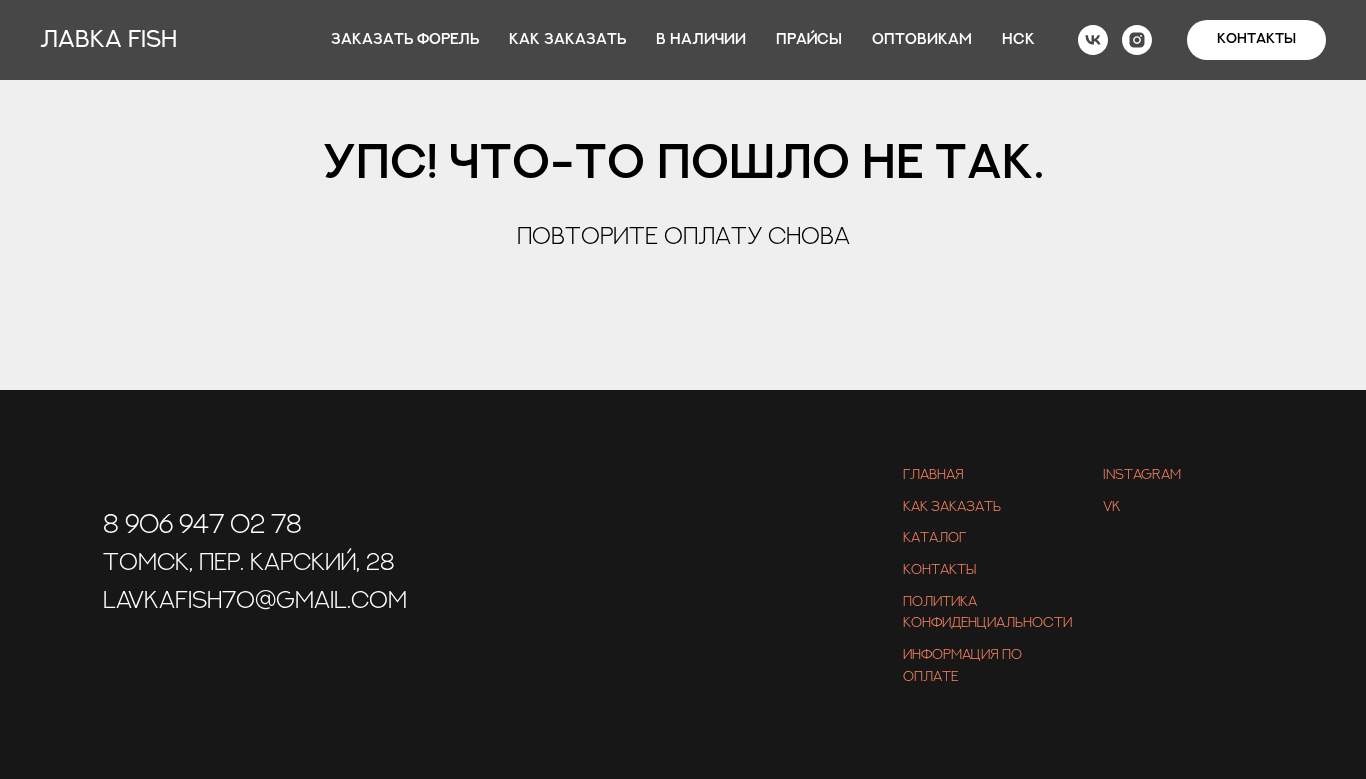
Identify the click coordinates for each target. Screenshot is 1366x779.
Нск (1018, 39)
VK (1111, 507)
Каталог (934, 538)
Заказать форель (405, 39)
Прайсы (809, 39)
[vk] (1093, 40)
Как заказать (567, 39)
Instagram (1142, 475)
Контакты (939, 570)
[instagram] (1137, 40)
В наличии (701, 39)
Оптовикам (922, 39)
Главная (933, 475)
